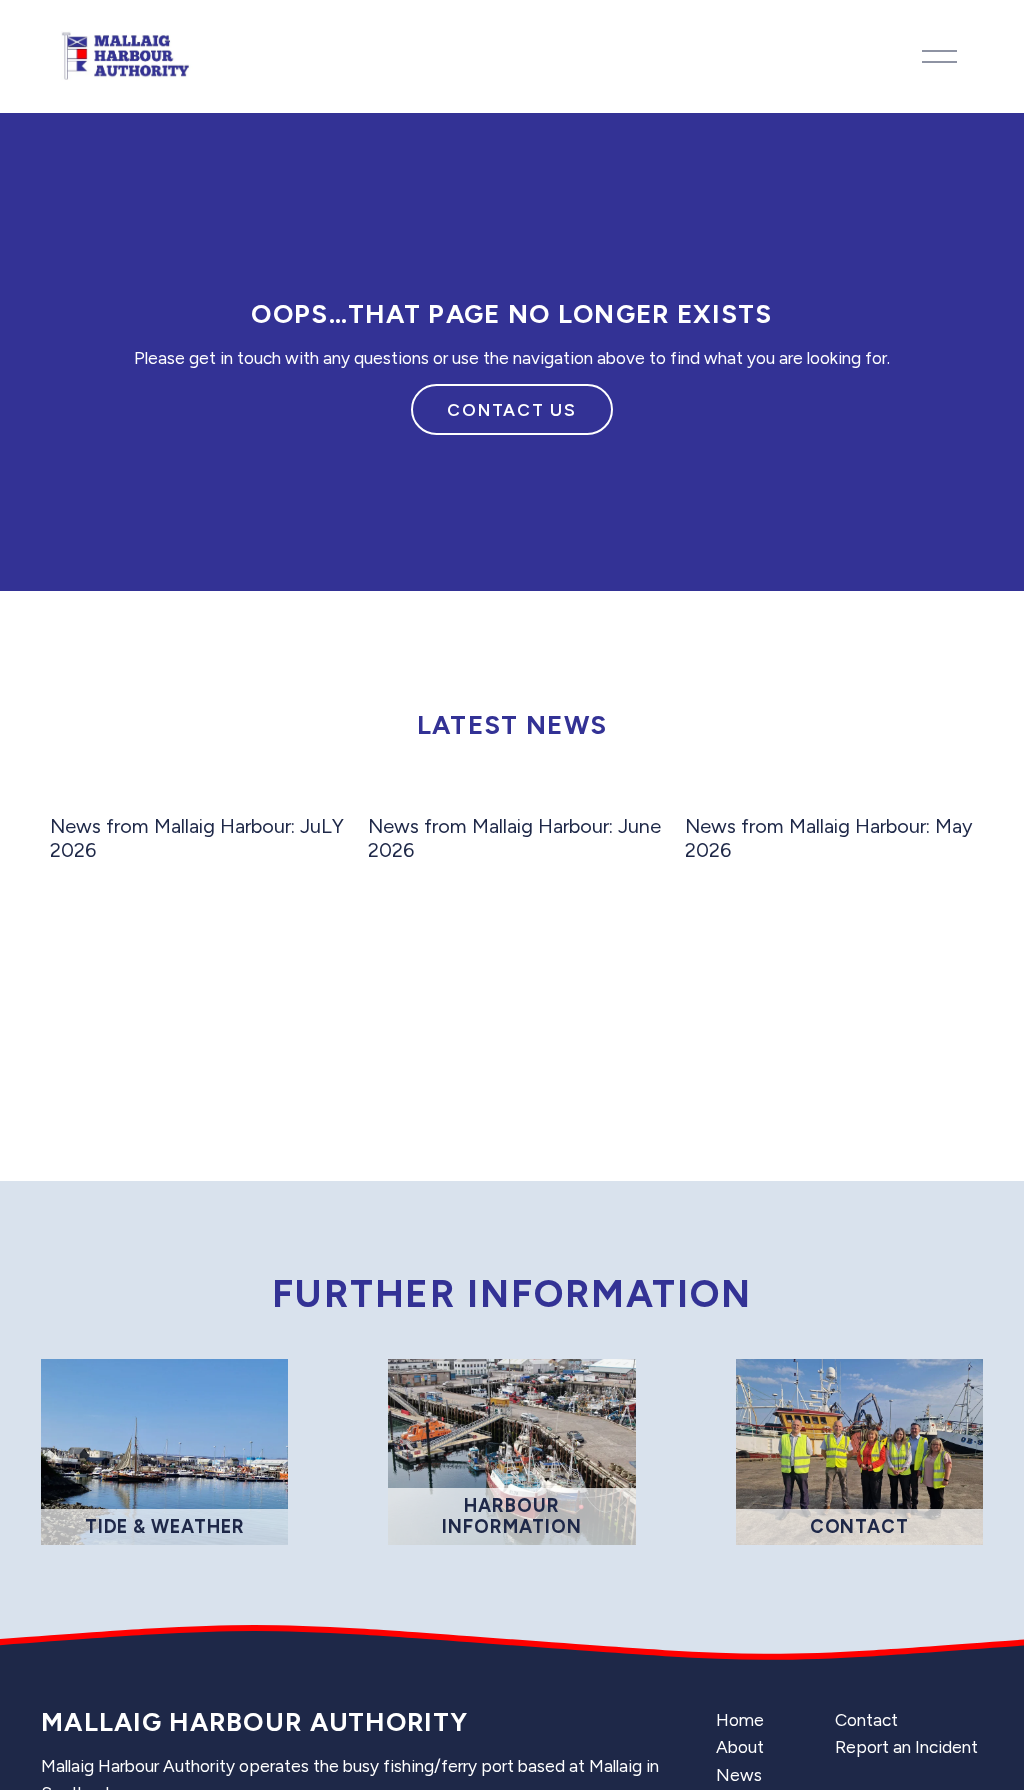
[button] (949, 759)
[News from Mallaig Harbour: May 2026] (834, 791)
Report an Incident (906, 1747)
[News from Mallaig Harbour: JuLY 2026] (199, 791)
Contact (866, 1720)
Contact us (511, 410)
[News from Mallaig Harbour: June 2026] (517, 791)
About (740, 1747)
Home (740, 1720)
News (739, 1775)
